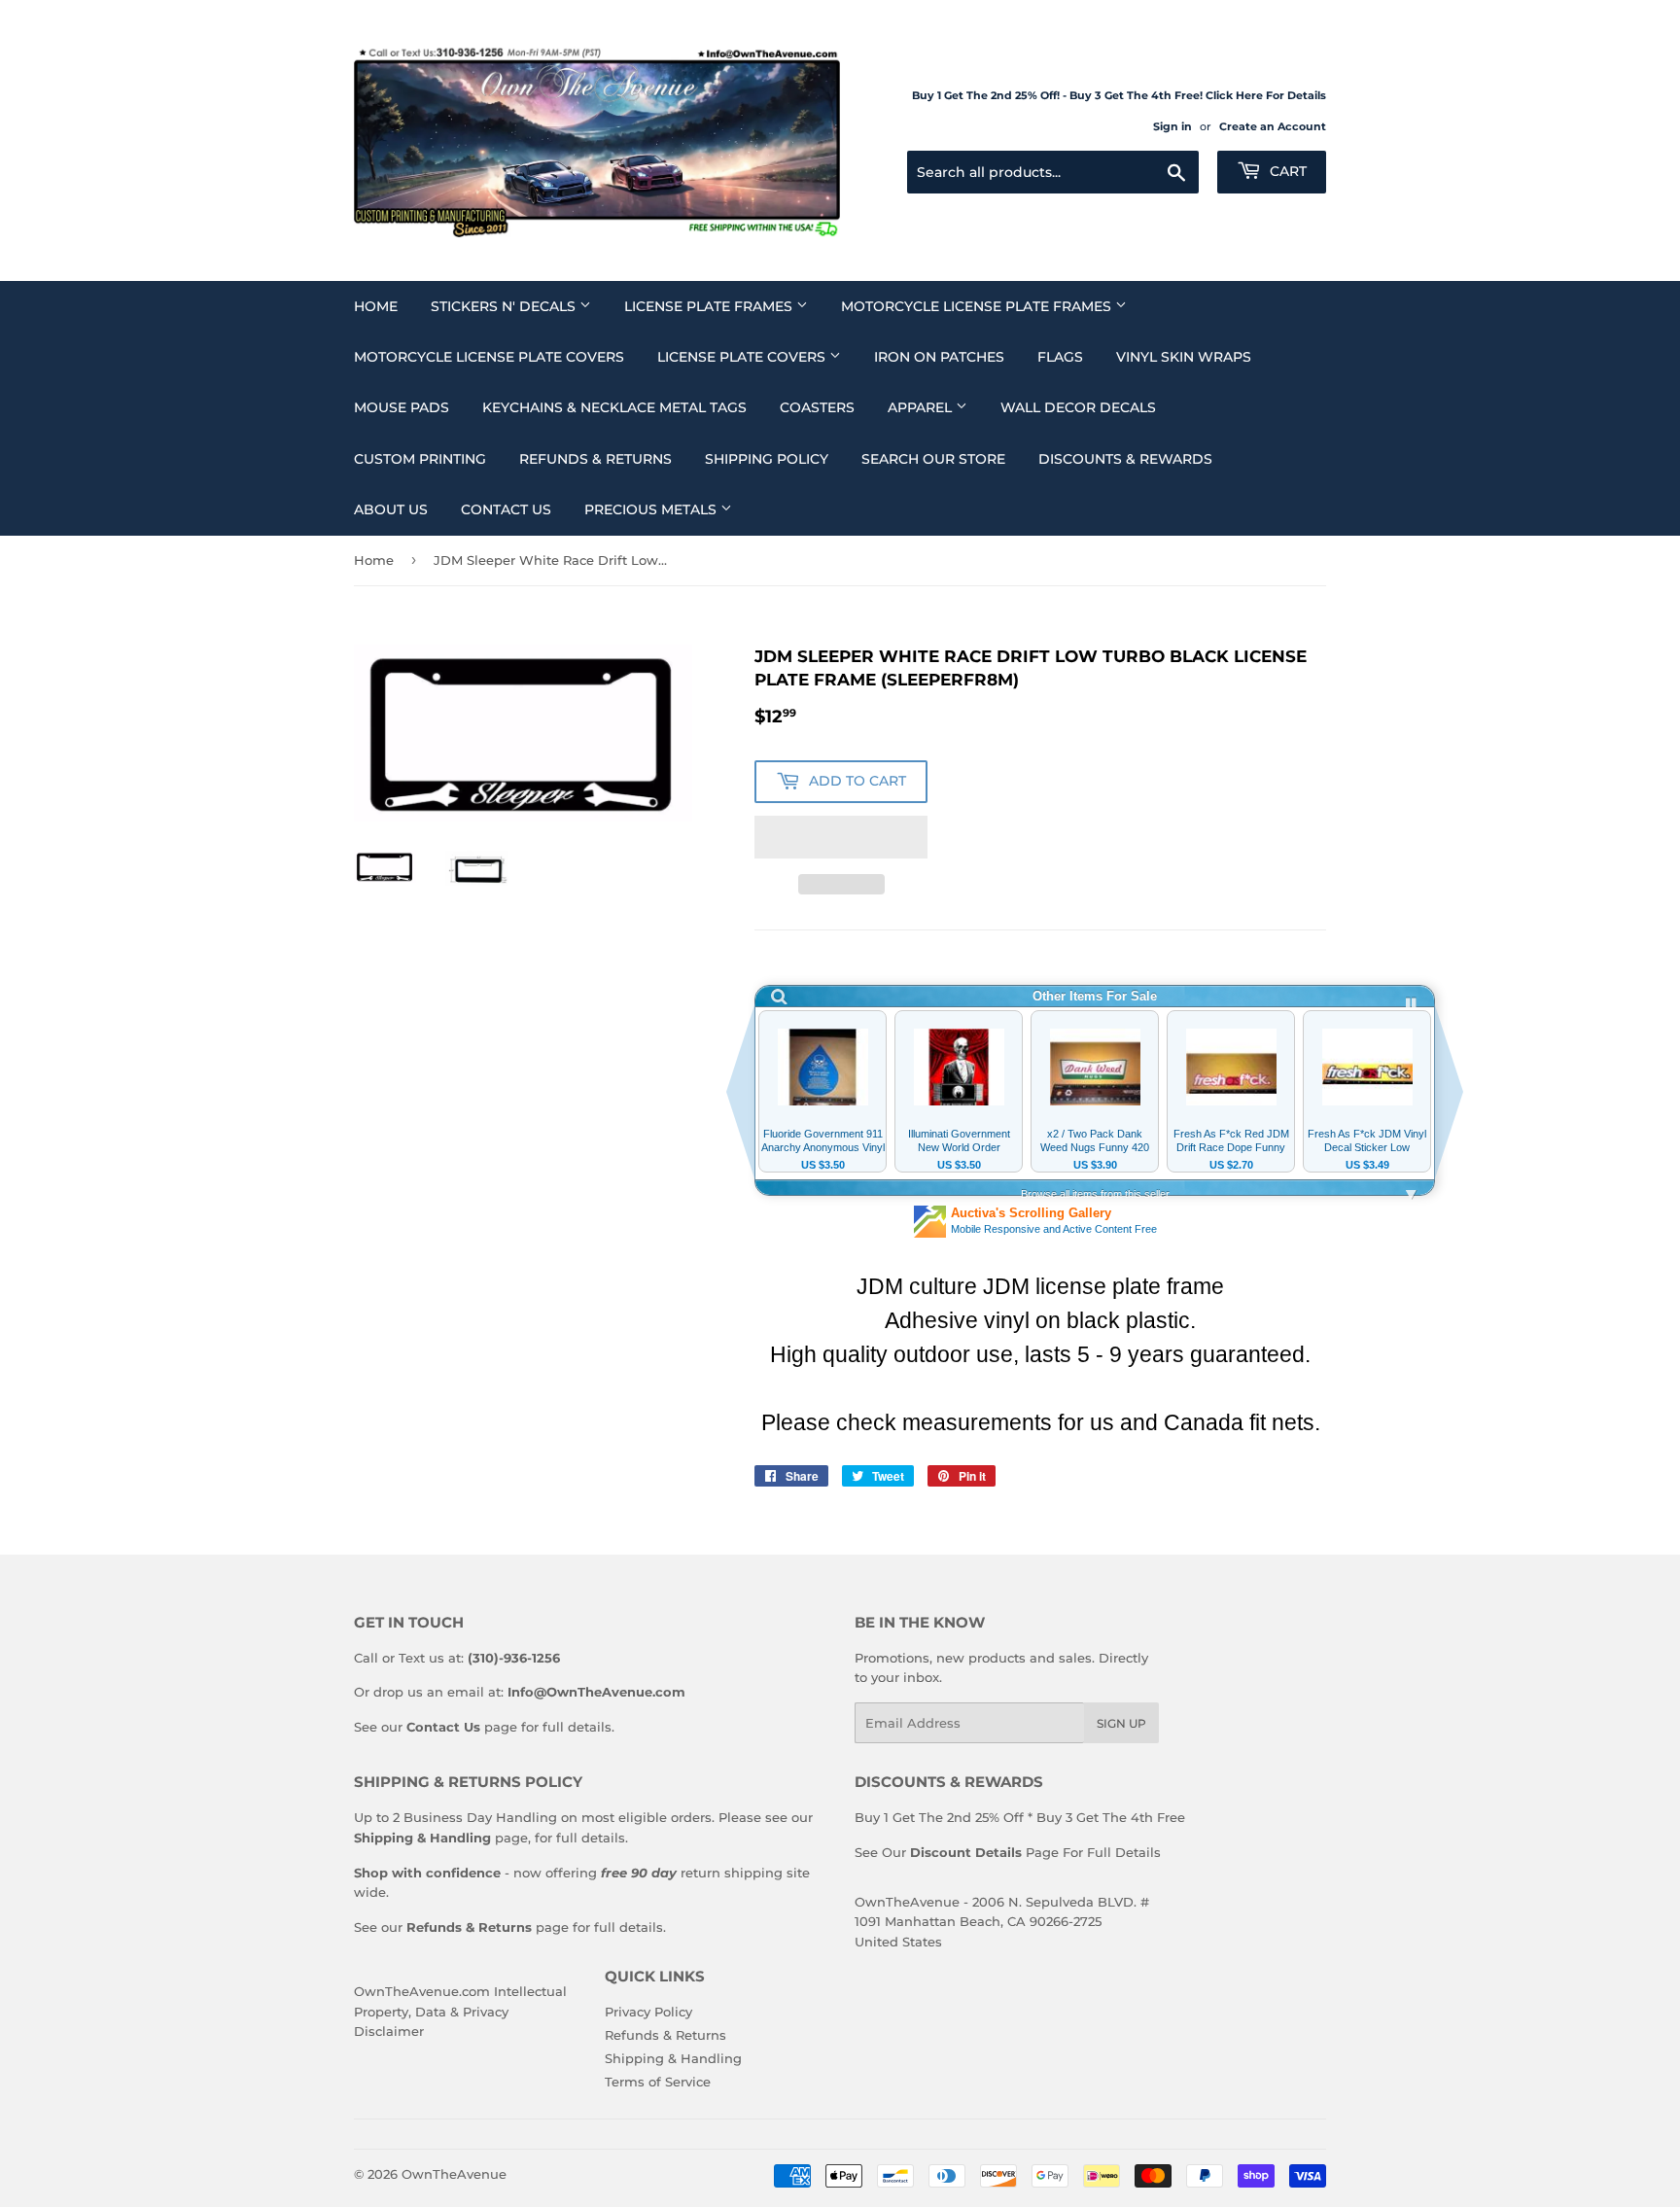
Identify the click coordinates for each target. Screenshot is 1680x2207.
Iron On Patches (939, 357)
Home (376, 306)
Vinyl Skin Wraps (1184, 357)
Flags (1060, 357)
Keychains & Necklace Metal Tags (614, 407)
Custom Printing (420, 459)
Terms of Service (658, 2082)
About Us (391, 509)
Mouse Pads (402, 407)
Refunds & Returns (595, 459)
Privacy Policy (648, 2012)
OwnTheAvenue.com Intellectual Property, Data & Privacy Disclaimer (460, 2012)
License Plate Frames (710, 306)
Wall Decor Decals (1078, 407)
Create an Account (1273, 126)
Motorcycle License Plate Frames (978, 306)
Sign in (1172, 126)
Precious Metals (652, 509)
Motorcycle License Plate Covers (489, 357)
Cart (1286, 171)
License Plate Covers (743, 357)
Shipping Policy (767, 459)
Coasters (817, 407)
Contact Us (506, 509)
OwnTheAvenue (454, 2174)
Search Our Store (933, 459)
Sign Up (1121, 1723)
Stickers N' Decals (505, 306)
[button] (841, 837)
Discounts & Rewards (1125, 459)
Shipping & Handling (673, 2058)
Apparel (922, 407)
